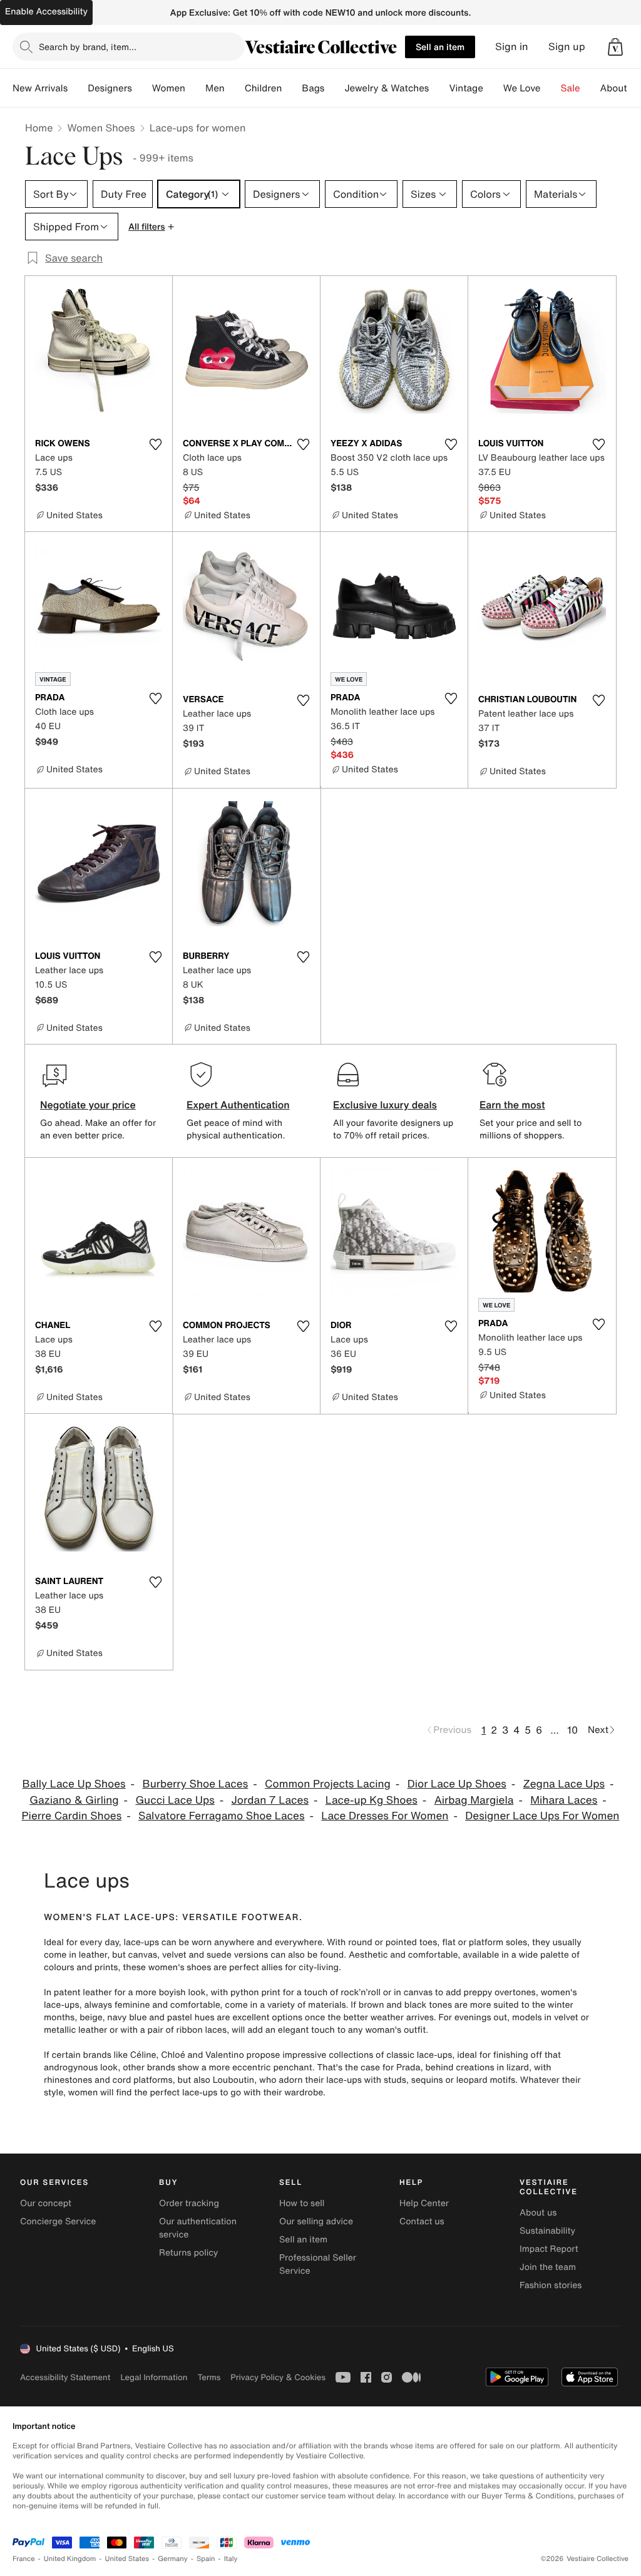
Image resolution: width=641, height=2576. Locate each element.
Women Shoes (101, 128)
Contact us (422, 2221)
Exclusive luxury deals (385, 1105)
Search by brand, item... (88, 47)
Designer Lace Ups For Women (542, 1816)
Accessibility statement (65, 2377)
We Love (522, 88)
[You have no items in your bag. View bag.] (615, 47)
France (24, 2559)
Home (39, 128)
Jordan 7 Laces (270, 1800)
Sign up (567, 47)
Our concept (46, 2203)
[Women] (195, 88)
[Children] (292, 88)
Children (264, 88)
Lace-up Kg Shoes (372, 1800)
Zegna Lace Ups (564, 1784)
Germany (173, 2559)
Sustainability (547, 2231)
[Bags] (334, 88)
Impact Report (549, 2249)
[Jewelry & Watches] (439, 88)
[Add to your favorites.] (155, 444)
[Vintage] (493, 88)
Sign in (512, 47)
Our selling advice (316, 2221)
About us (538, 2213)
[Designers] (142, 88)
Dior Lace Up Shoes (457, 1784)
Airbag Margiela (474, 1800)
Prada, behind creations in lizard (463, 2067)
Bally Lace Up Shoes (74, 1784)
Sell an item (440, 47)
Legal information (154, 2377)
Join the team (548, 2267)
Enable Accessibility (46, 12)
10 (572, 1730)
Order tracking (189, 2203)
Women (169, 88)
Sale (571, 88)
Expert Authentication (238, 1105)
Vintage (466, 88)
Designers (110, 88)
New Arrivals (40, 88)
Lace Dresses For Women (385, 1816)
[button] (615, 47)
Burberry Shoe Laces (195, 1784)
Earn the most (512, 1105)
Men (215, 88)
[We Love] (551, 88)
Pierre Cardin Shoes (72, 1816)
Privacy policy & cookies (278, 2377)
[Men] (235, 88)
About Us (621, 88)
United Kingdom (70, 2559)
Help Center (424, 2203)
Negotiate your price (88, 1105)
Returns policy (188, 2253)
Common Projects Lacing (328, 1784)
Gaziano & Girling (74, 1800)
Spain (206, 2559)
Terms (209, 2377)
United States (127, 2559)
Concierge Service (58, 2221)
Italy (231, 2559)
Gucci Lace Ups (175, 1800)
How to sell (302, 2203)
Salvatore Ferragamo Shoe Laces (221, 1816)
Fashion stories (551, 2285)
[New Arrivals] (78, 88)
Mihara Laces (564, 1800)
